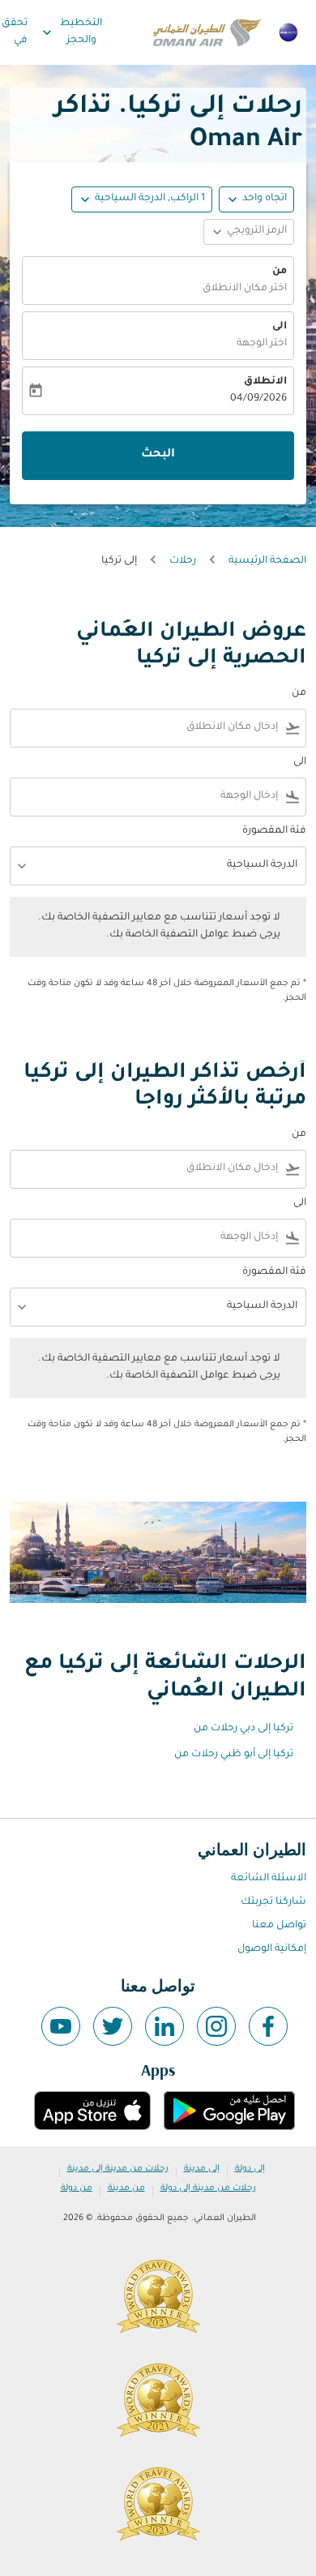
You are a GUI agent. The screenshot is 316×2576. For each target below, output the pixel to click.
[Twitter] (113, 2026)
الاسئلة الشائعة (269, 1879)
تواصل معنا (279, 1926)
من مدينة (126, 2188)
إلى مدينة (202, 2169)
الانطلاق (265, 382)
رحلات (183, 561)
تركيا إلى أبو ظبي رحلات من (234, 1755)
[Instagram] (216, 2026)
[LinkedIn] (164, 2026)
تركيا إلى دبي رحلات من (243, 1729)
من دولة (77, 2188)
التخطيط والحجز (70, 32)
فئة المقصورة (274, 831)
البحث (158, 455)
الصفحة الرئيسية (267, 561)
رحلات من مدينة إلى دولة (208, 2188)
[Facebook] (268, 2026)
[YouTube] (61, 2026)
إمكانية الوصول (272, 1949)
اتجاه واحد (265, 199)
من (280, 272)
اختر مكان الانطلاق (245, 289)
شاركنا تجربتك (273, 1902)
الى (280, 327)
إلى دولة (250, 2169)
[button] (142, 199)
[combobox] (147, 728)
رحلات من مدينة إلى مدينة (118, 2169)
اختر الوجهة (262, 344)
